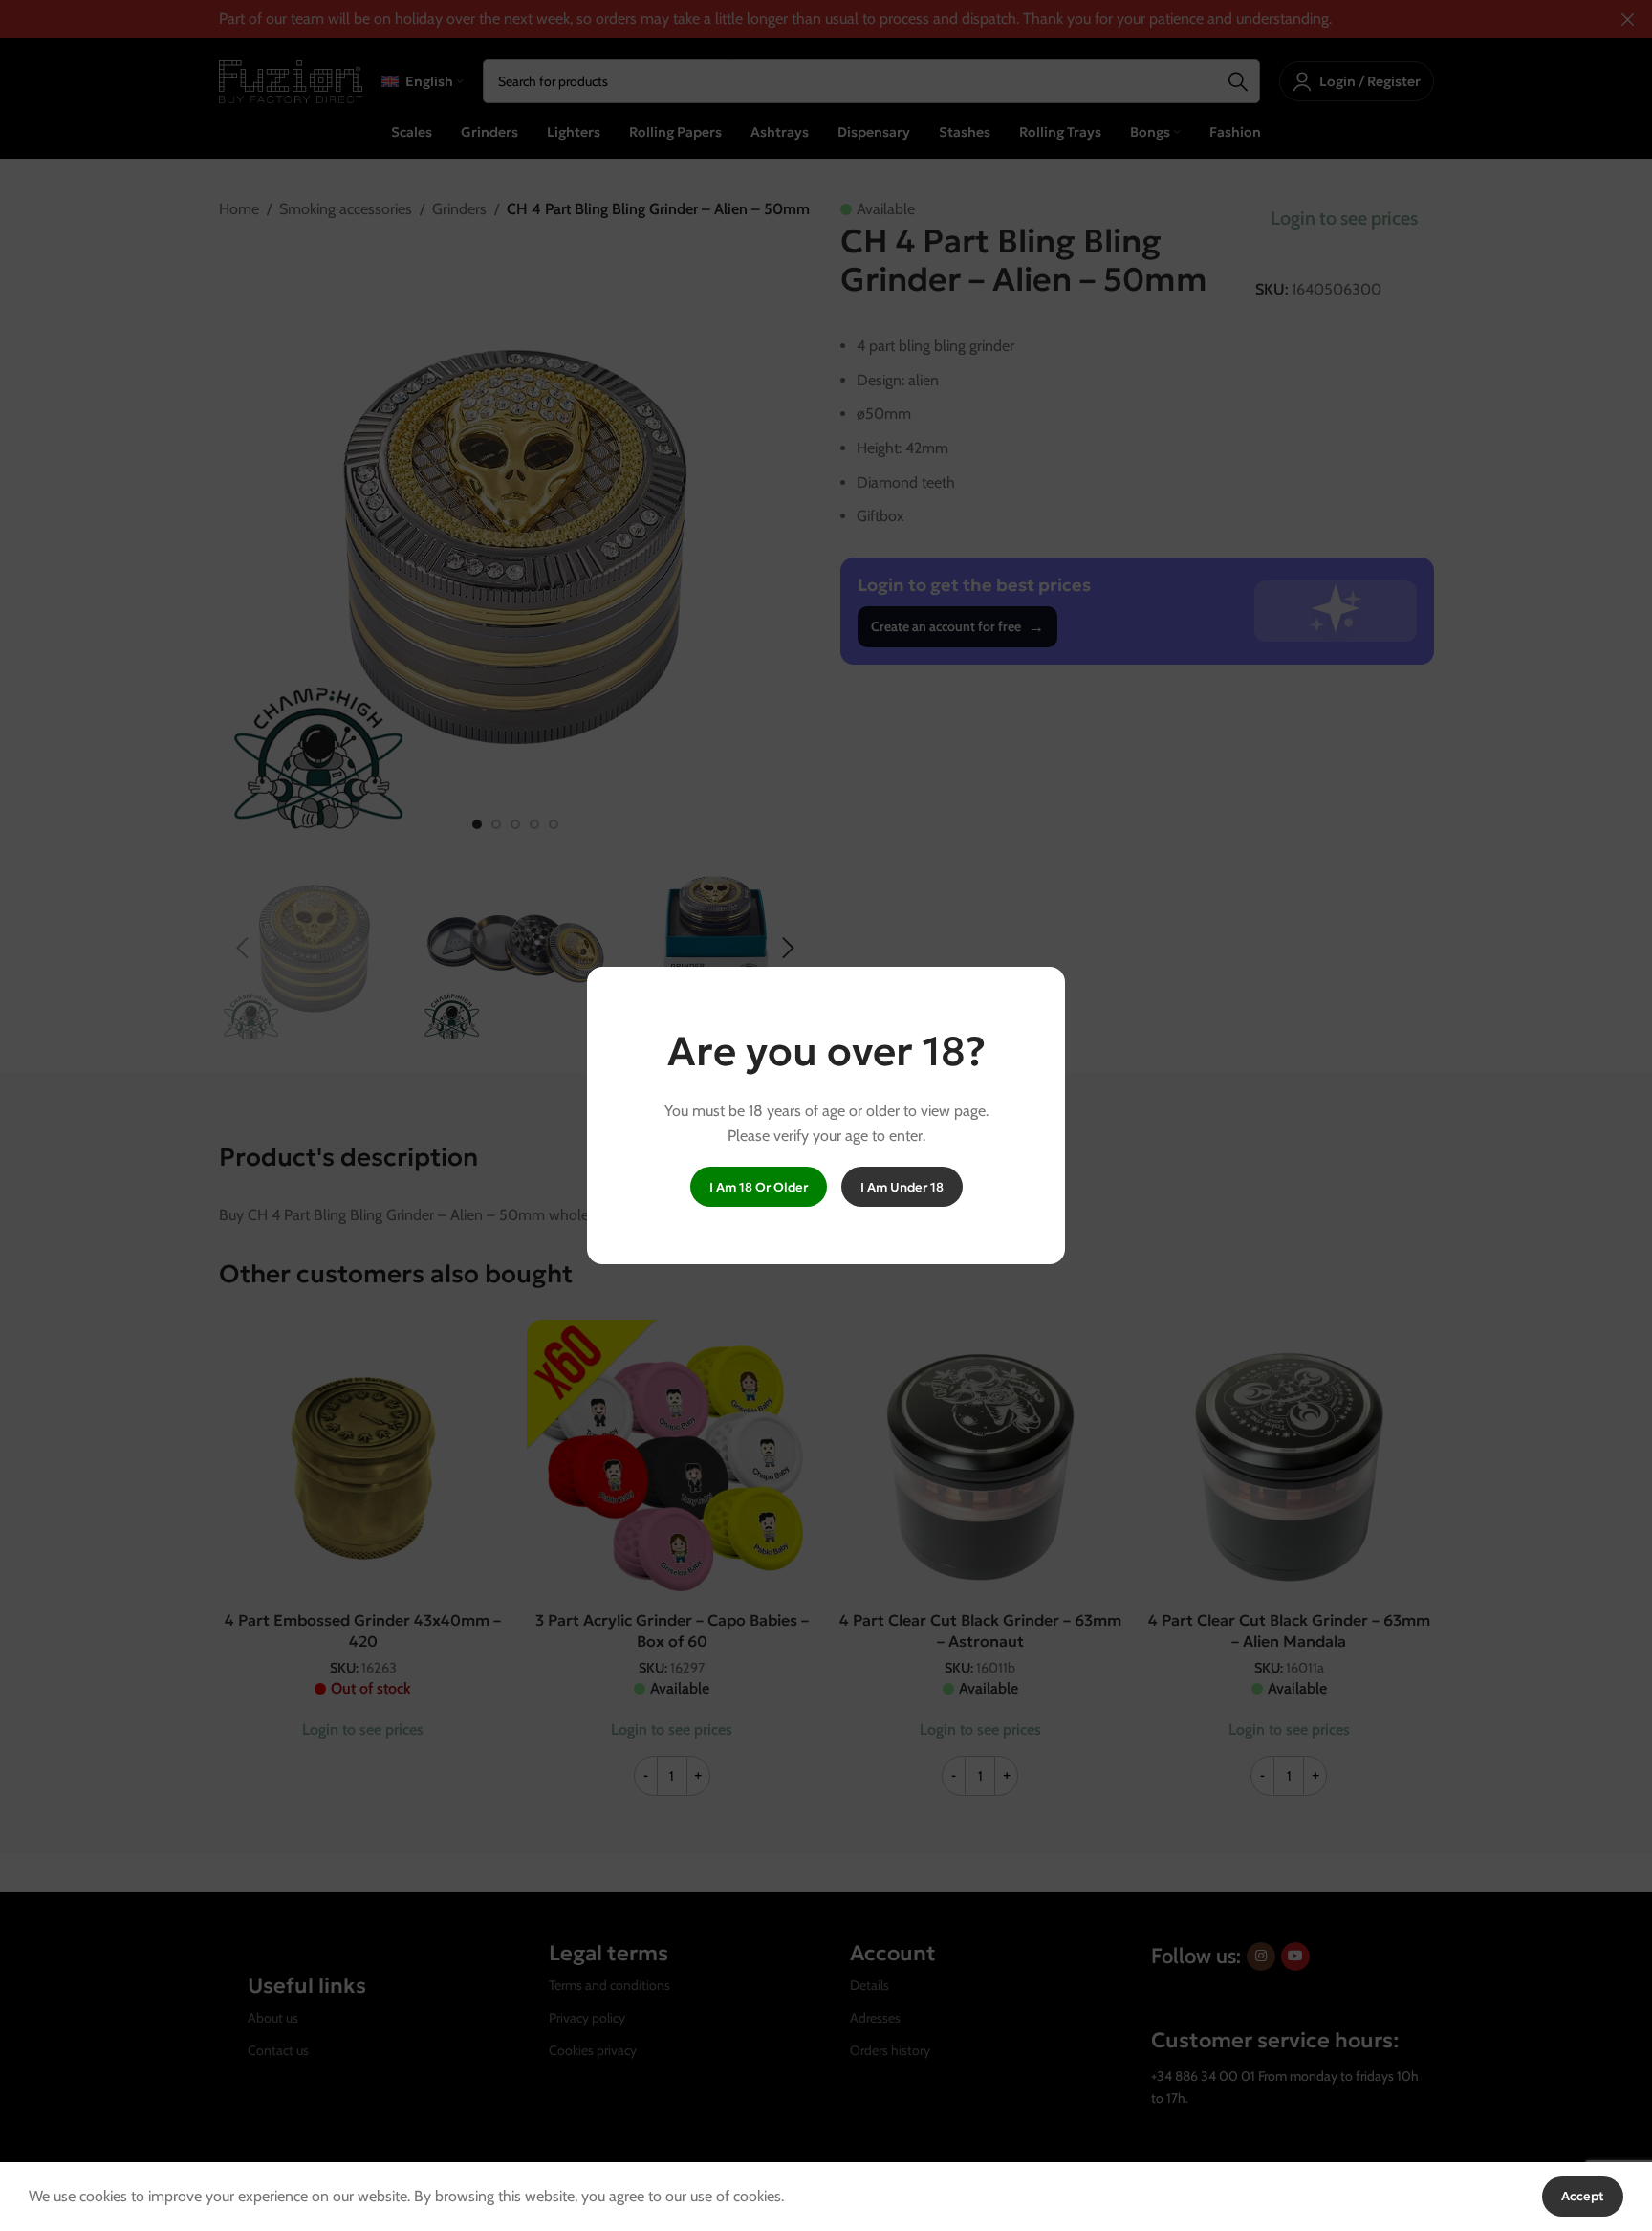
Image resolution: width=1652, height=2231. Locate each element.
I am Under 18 (902, 1187)
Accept (1583, 2196)
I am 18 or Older (759, 1187)
